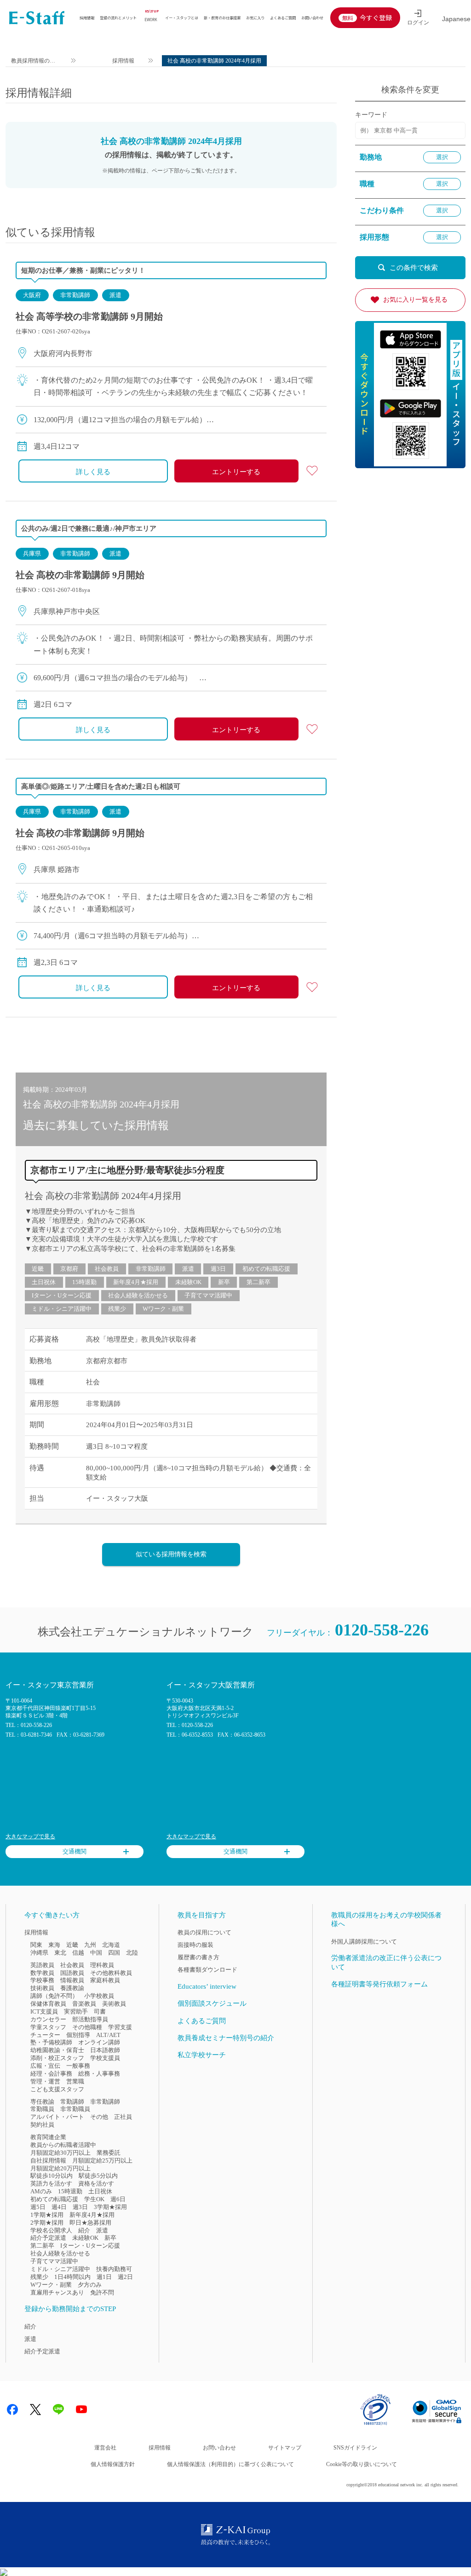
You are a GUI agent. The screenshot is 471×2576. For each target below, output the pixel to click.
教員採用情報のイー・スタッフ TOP (34, 62)
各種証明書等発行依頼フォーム (379, 1984)
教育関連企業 (48, 2137)
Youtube (81, 2410)
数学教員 (42, 1973)
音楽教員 (84, 2004)
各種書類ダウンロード (207, 1970)
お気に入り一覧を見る (415, 300)
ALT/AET (108, 2035)
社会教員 (107, 1269)
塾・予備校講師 (51, 2042)
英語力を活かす (51, 2183)
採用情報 (87, 17)
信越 (78, 1953)
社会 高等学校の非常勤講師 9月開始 (89, 316)
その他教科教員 (111, 1973)
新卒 (224, 1282)
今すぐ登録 (376, 17)
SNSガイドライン (355, 2448)
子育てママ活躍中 (208, 1295)
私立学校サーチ (202, 2055)
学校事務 (42, 1980)
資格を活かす (96, 2183)
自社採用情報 (48, 2160)
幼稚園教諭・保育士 (57, 2050)
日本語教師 (105, 2050)
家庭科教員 (105, 1980)
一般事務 (78, 2066)
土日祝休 (44, 1282)
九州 (90, 1945)
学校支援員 (105, 2058)
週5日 (38, 2207)
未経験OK (188, 1282)
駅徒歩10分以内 (52, 2176)
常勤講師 (72, 2102)
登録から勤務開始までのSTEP (70, 2309)
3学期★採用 (110, 2207)
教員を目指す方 (202, 1915)
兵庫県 (32, 554)
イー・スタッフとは (182, 17)
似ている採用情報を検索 (171, 1554)
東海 (54, 1945)
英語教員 (42, 1965)
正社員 (123, 2117)
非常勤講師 (75, 295)
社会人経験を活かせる (138, 1295)
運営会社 (105, 2448)
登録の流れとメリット (118, 17)
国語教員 (72, 1973)
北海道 (111, 1945)
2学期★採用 (47, 2223)
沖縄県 (39, 1953)
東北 (60, 1953)
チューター (45, 2035)
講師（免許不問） (54, 1996)
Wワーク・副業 (163, 1309)
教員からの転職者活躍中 (63, 2145)
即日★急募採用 (90, 2223)
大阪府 (32, 295)
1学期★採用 (47, 2215)
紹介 (84, 2230)
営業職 (75, 2081)
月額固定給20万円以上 (60, 2168)
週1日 (104, 2277)
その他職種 (87, 2027)
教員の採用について (204, 1932)
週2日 (125, 2277)
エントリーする (236, 472)
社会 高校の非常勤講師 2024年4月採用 (103, 1196)
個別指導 (78, 2035)
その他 (99, 2117)
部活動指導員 (90, 2019)
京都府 (69, 1269)
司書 (100, 2011)
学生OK (94, 2199)
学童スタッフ (48, 2027)
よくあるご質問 (283, 17)
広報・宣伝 (45, 2066)
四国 (114, 1953)
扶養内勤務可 (114, 2269)
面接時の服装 (195, 1945)
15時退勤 (84, 1282)
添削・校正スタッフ (57, 2058)
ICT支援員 (44, 2011)
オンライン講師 (99, 2042)
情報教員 (72, 1980)
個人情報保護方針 (113, 2464)
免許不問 (102, 2292)
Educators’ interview (207, 1986)
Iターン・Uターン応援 (62, 1295)
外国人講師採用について (364, 1942)
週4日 (59, 2207)
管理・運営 (45, 2081)
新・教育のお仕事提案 (222, 17)
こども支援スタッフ (57, 2089)
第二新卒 (258, 1282)
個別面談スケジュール (212, 2003)
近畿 (38, 1269)
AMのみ (41, 2191)
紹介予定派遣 (48, 2238)
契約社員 (42, 2125)
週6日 (118, 2199)
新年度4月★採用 (136, 1282)
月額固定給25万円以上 (102, 2160)
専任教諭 (42, 2102)
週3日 (218, 1269)
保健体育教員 (48, 2004)
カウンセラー (48, 2019)
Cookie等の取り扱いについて (362, 2464)
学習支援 (120, 2027)
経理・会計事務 (51, 2074)
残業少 (117, 1309)
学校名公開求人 (51, 2230)
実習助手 (76, 2011)
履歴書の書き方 (198, 1957)
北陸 (132, 1953)
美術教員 (114, 2004)
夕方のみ (90, 2285)
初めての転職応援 (266, 1269)
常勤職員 (42, 2109)
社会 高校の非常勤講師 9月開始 (80, 575)
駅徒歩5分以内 (98, 2176)
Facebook (12, 2410)
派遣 (115, 295)
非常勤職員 (75, 2109)
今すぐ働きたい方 (52, 1915)
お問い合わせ (312, 17)
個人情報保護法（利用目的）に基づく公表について (230, 2464)
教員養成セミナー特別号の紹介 (226, 2038)
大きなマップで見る (30, 1836)
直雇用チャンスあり (57, 2292)
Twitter (35, 2410)
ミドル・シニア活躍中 (62, 1309)
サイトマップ (285, 2448)
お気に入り (255, 17)
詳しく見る (93, 472)
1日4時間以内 (72, 2277)
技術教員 (42, 1988)
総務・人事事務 (99, 2074)
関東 (36, 1945)
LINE (58, 2410)
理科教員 (102, 1965)
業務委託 (109, 2153)
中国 (96, 1953)
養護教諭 (72, 1988)
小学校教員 (99, 1996)
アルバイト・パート (57, 2117)
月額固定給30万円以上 (60, 2153)
